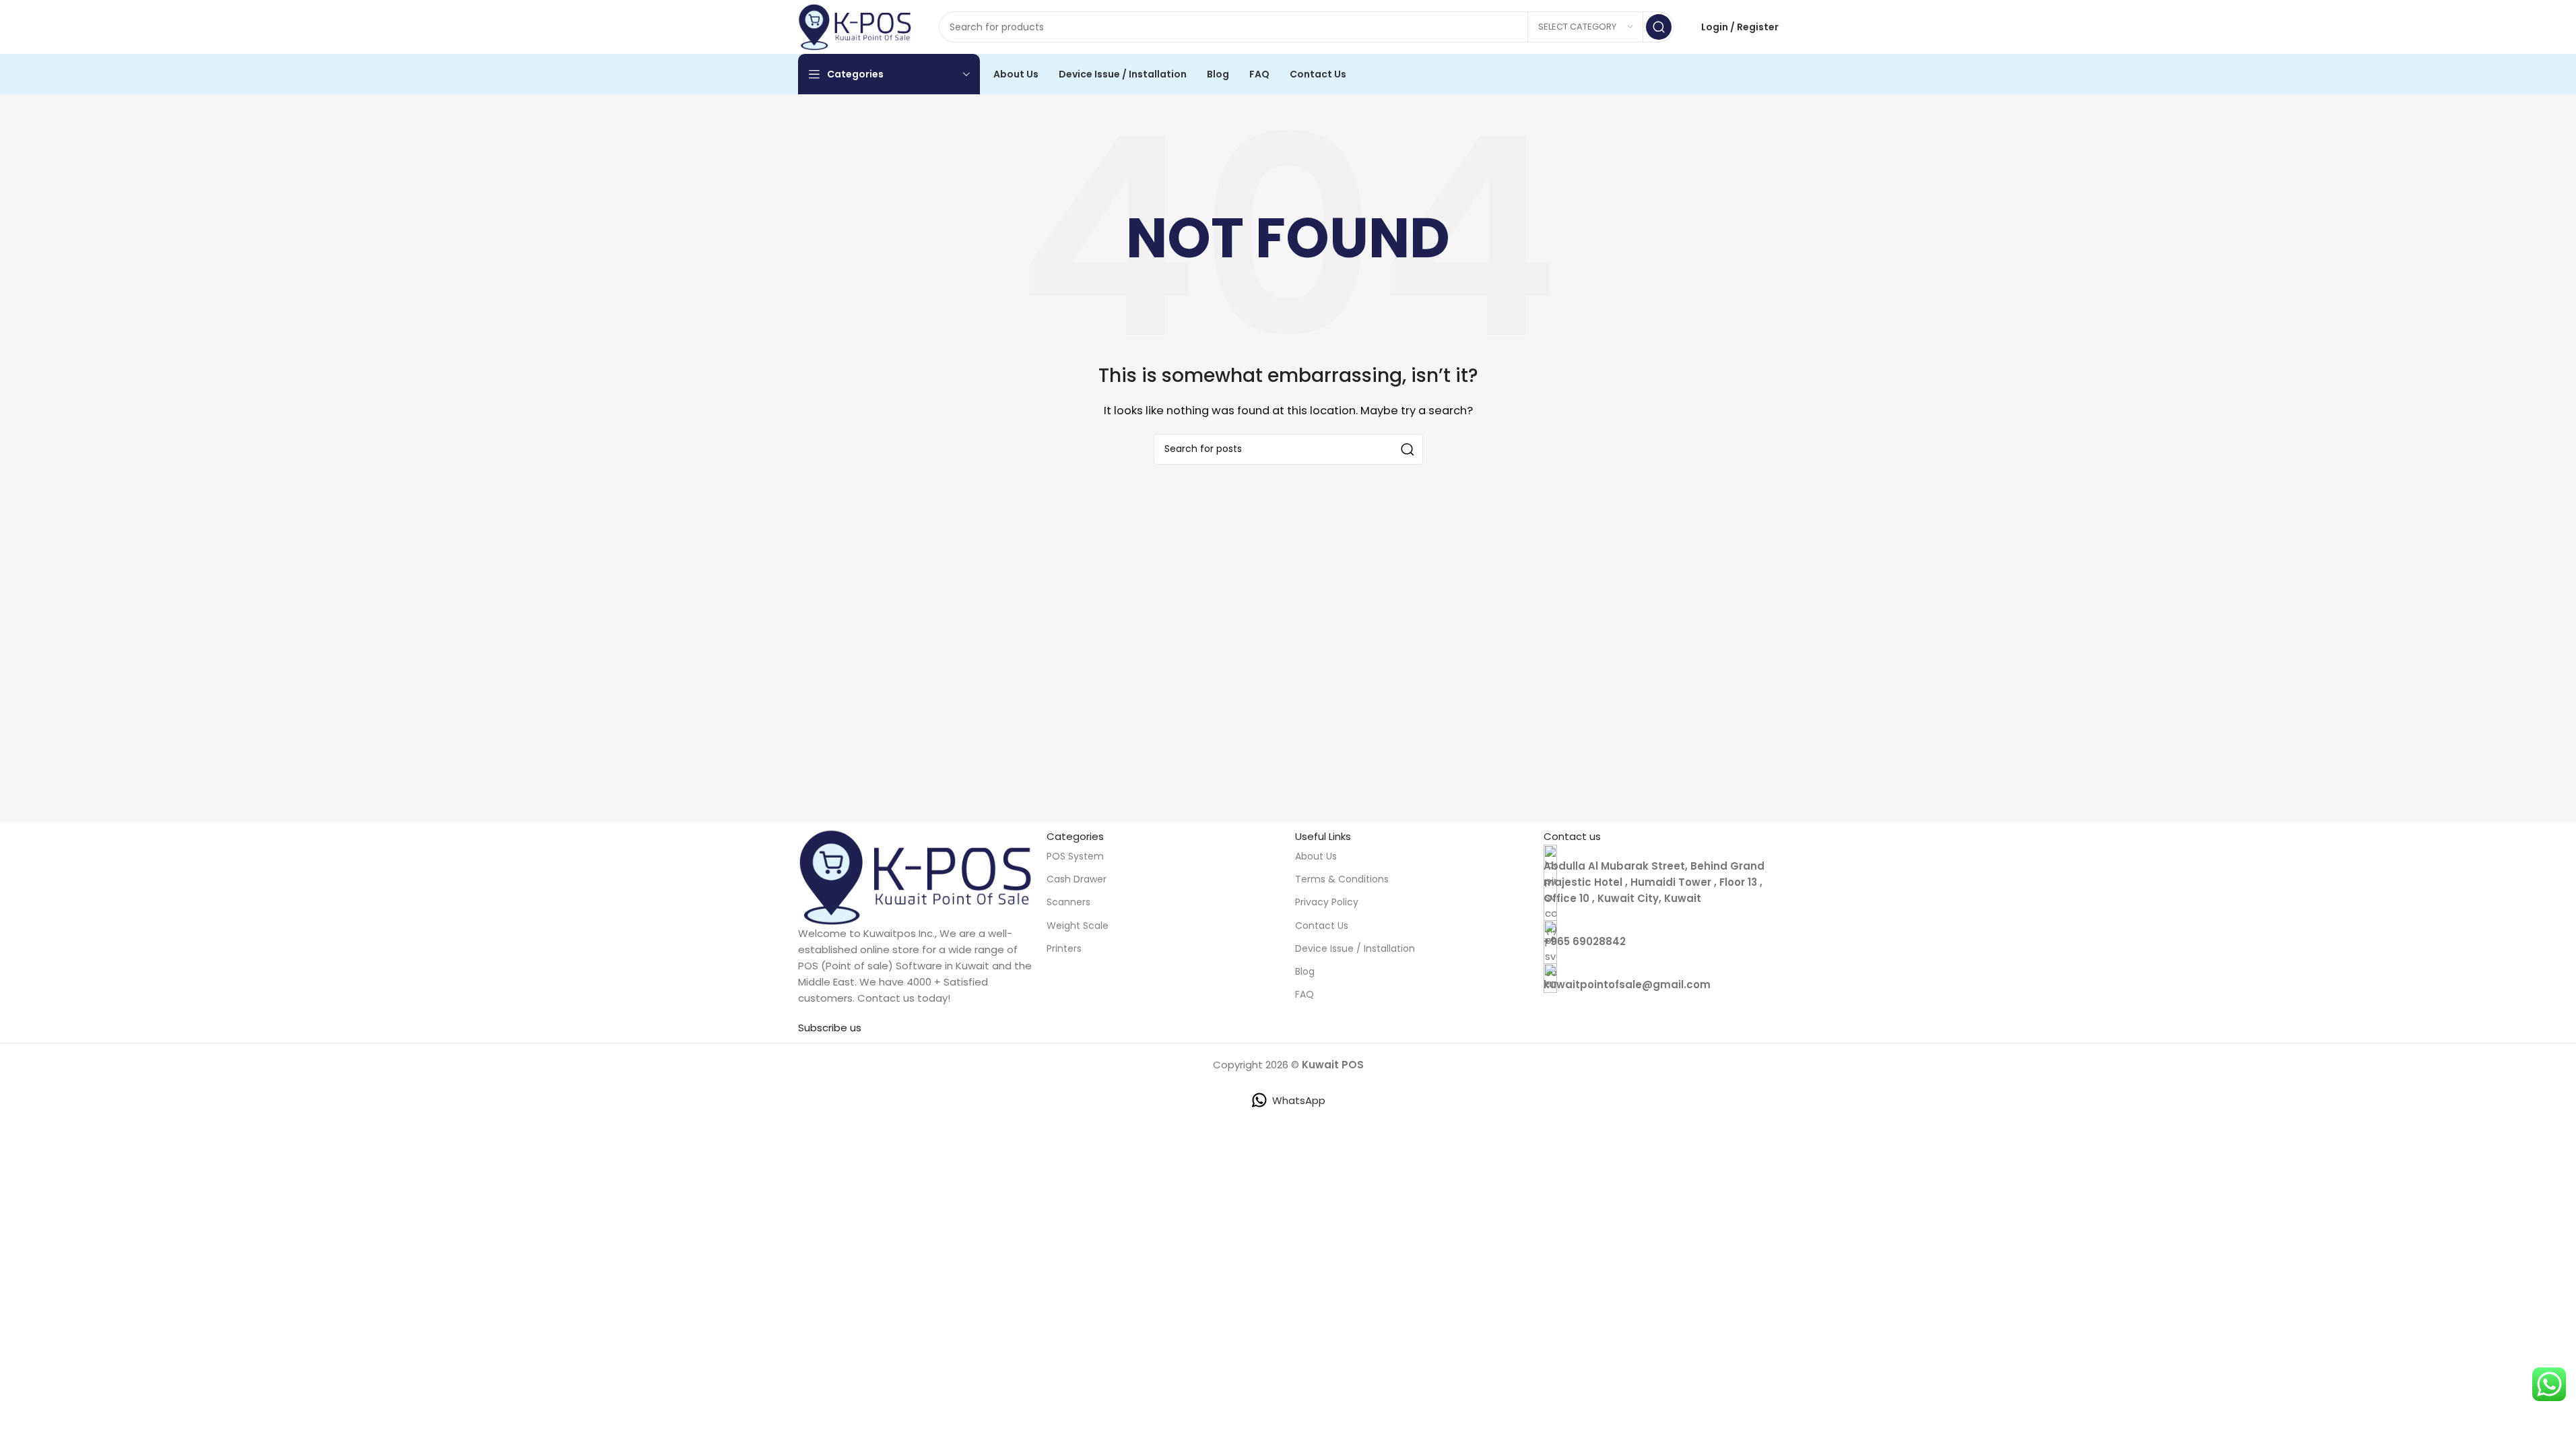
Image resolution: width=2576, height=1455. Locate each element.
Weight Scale (1078, 926)
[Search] (1659, 27)
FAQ (1304, 994)
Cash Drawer (1077, 879)
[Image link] (916, 876)
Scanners (1068, 902)
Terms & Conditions (1342, 879)
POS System (1075, 856)
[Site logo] (855, 26)
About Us (1316, 856)
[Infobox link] (1661, 935)
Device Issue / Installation (1355, 948)
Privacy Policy (1327, 902)
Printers (1064, 948)
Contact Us (1322, 926)
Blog (1305, 971)
